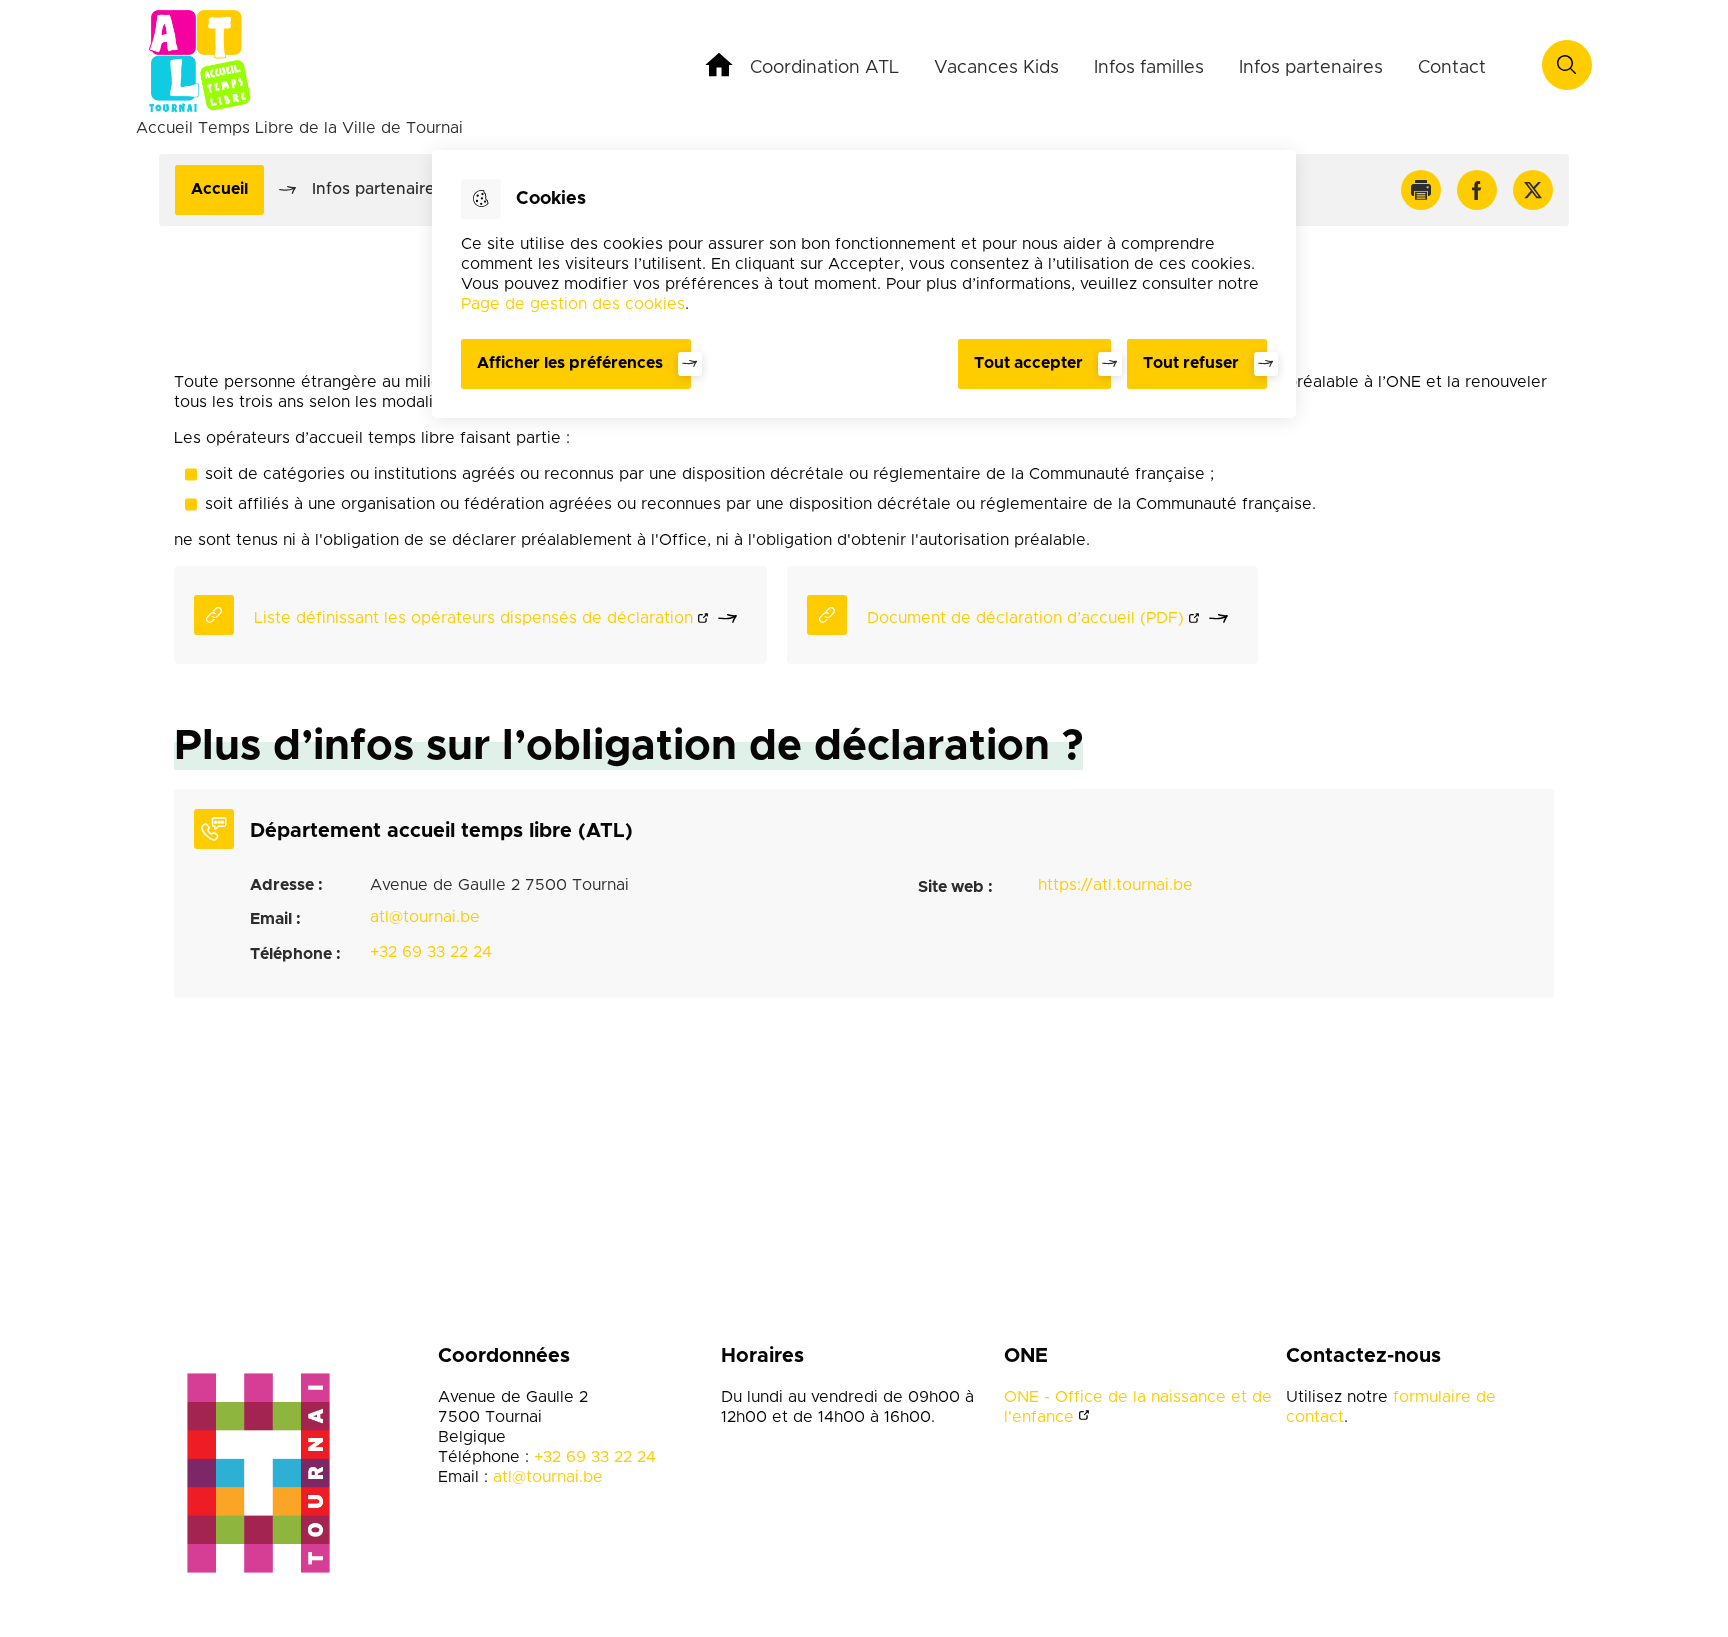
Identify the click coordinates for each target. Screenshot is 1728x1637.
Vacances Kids (996, 68)
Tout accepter (1028, 363)
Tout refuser (1191, 363)
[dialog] (864, 284)
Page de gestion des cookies (573, 304)
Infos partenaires (1311, 68)
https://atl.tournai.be (1115, 885)
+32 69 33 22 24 (431, 952)
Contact (1452, 68)
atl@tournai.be (425, 917)
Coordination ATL (824, 68)
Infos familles (1149, 68)
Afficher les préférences (570, 363)
